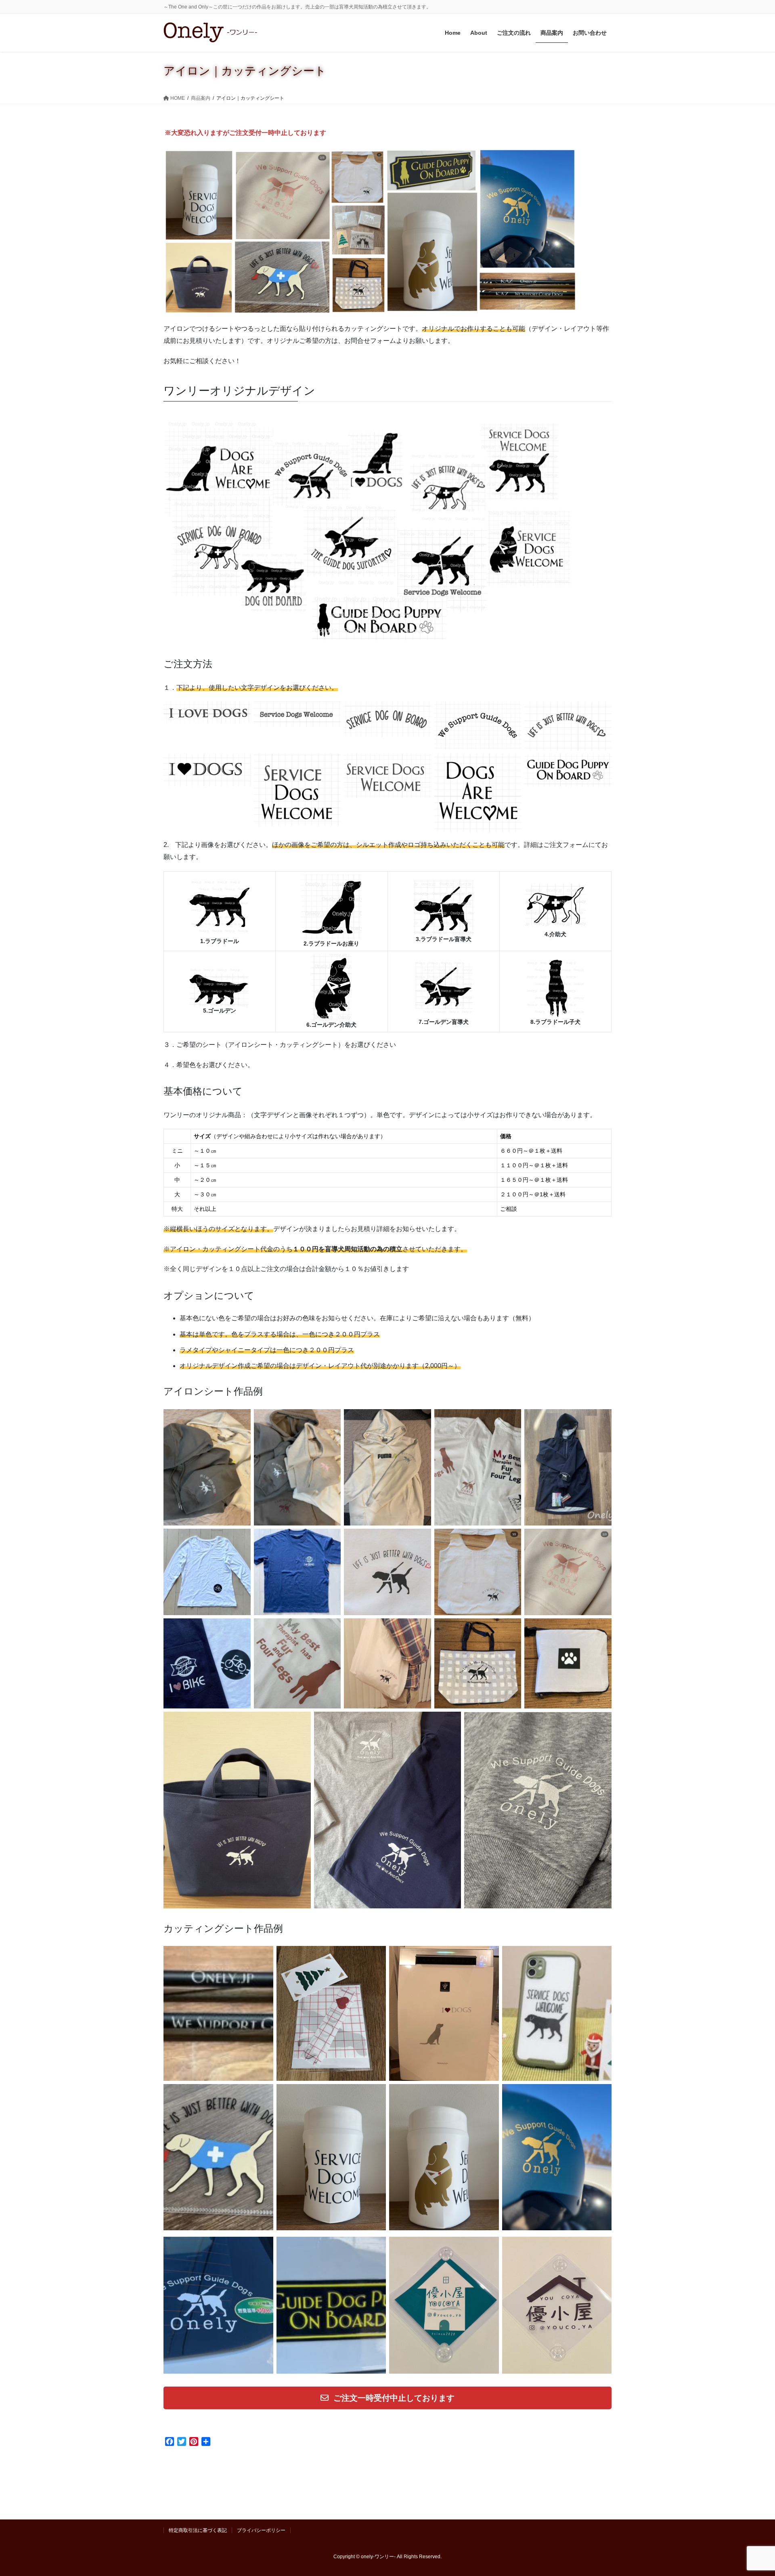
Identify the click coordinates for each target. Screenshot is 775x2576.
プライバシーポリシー (261, 2530)
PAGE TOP (750, 2492)
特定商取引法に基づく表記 (198, 2530)
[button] (387, 2398)
